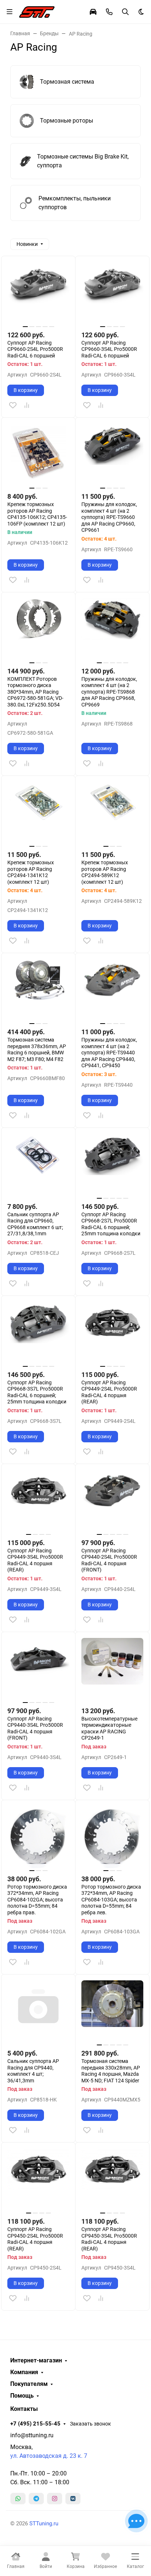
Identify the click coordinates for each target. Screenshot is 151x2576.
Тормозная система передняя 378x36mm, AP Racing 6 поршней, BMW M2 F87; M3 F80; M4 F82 (37, 1049)
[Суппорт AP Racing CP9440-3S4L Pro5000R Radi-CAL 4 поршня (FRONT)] (38, 1669)
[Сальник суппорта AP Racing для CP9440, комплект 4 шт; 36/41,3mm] (38, 2011)
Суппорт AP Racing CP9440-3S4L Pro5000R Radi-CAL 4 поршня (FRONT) (35, 1728)
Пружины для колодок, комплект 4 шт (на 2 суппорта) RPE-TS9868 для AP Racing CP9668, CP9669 (109, 692)
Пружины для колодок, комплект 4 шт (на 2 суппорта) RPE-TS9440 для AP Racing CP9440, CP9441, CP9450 (109, 1053)
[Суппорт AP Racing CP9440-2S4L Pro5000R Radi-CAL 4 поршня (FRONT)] (112, 1501)
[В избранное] (13, 405)
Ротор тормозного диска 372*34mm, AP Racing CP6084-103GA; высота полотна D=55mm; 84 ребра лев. (111, 1900)
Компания (24, 2372)
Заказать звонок (91, 2424)
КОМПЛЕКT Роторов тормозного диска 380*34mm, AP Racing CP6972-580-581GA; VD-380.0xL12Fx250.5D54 (35, 692)
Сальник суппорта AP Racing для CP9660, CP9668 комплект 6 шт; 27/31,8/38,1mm (35, 1224)
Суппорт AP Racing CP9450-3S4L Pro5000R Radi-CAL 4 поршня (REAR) (109, 2239)
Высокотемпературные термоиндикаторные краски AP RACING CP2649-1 (109, 1728)
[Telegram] (36, 2499)
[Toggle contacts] (109, 12)
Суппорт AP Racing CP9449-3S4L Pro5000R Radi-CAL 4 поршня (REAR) (35, 1560)
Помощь (22, 2396)
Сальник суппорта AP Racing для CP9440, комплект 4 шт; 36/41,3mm (33, 2071)
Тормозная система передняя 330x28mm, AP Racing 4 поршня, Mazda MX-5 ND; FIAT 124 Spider (111, 2071)
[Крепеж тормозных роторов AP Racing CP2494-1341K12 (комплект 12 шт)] (38, 813)
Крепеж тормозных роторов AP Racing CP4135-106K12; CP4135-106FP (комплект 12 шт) (37, 514)
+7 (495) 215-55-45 (35, 2424)
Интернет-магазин (36, 2361)
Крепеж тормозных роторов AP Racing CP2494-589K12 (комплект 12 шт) (105, 872)
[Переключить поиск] (125, 12)
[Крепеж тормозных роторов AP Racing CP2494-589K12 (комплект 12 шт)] (112, 813)
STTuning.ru (44, 2524)
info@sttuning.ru (32, 2435)
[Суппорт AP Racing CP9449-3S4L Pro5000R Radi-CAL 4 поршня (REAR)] (38, 1501)
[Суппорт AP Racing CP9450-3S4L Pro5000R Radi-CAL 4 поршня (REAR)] (112, 2179)
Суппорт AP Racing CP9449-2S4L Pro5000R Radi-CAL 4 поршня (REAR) (109, 1392)
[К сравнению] (27, 405)
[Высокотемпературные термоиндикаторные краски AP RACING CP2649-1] (112, 1669)
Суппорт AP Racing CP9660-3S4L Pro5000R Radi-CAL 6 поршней (109, 349)
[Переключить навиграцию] (10, 12)
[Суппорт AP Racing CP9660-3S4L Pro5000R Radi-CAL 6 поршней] (112, 293)
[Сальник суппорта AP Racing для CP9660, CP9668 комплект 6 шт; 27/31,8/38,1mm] (38, 1165)
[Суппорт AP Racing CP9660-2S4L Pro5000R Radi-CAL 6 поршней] (38, 293)
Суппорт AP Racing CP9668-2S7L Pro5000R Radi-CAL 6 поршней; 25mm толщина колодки (111, 1224)
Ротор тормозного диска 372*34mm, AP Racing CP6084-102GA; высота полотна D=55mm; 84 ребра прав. (37, 1900)
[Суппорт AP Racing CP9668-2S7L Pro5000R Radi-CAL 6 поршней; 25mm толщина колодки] (112, 1165)
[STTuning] (37, 11)
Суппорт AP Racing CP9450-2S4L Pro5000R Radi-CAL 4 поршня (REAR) (35, 2239)
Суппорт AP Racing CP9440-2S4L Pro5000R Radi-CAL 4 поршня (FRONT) (109, 1560)
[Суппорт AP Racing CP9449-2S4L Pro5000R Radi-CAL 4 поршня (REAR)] (112, 1333)
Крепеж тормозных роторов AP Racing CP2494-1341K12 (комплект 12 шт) (31, 872)
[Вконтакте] (73, 2499)
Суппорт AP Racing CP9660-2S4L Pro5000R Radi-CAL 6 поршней (35, 349)
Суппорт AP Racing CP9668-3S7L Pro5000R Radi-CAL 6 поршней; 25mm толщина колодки (37, 1392)
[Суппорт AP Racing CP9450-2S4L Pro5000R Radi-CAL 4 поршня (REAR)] (38, 2179)
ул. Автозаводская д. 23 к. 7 (49, 2456)
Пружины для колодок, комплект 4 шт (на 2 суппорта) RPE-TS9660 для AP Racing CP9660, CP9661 (109, 517)
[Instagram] (55, 2499)
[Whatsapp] (18, 2499)
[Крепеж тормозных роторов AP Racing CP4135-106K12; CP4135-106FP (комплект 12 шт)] (38, 455)
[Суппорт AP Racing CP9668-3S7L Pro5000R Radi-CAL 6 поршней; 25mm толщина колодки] (38, 1333)
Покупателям (29, 2384)
